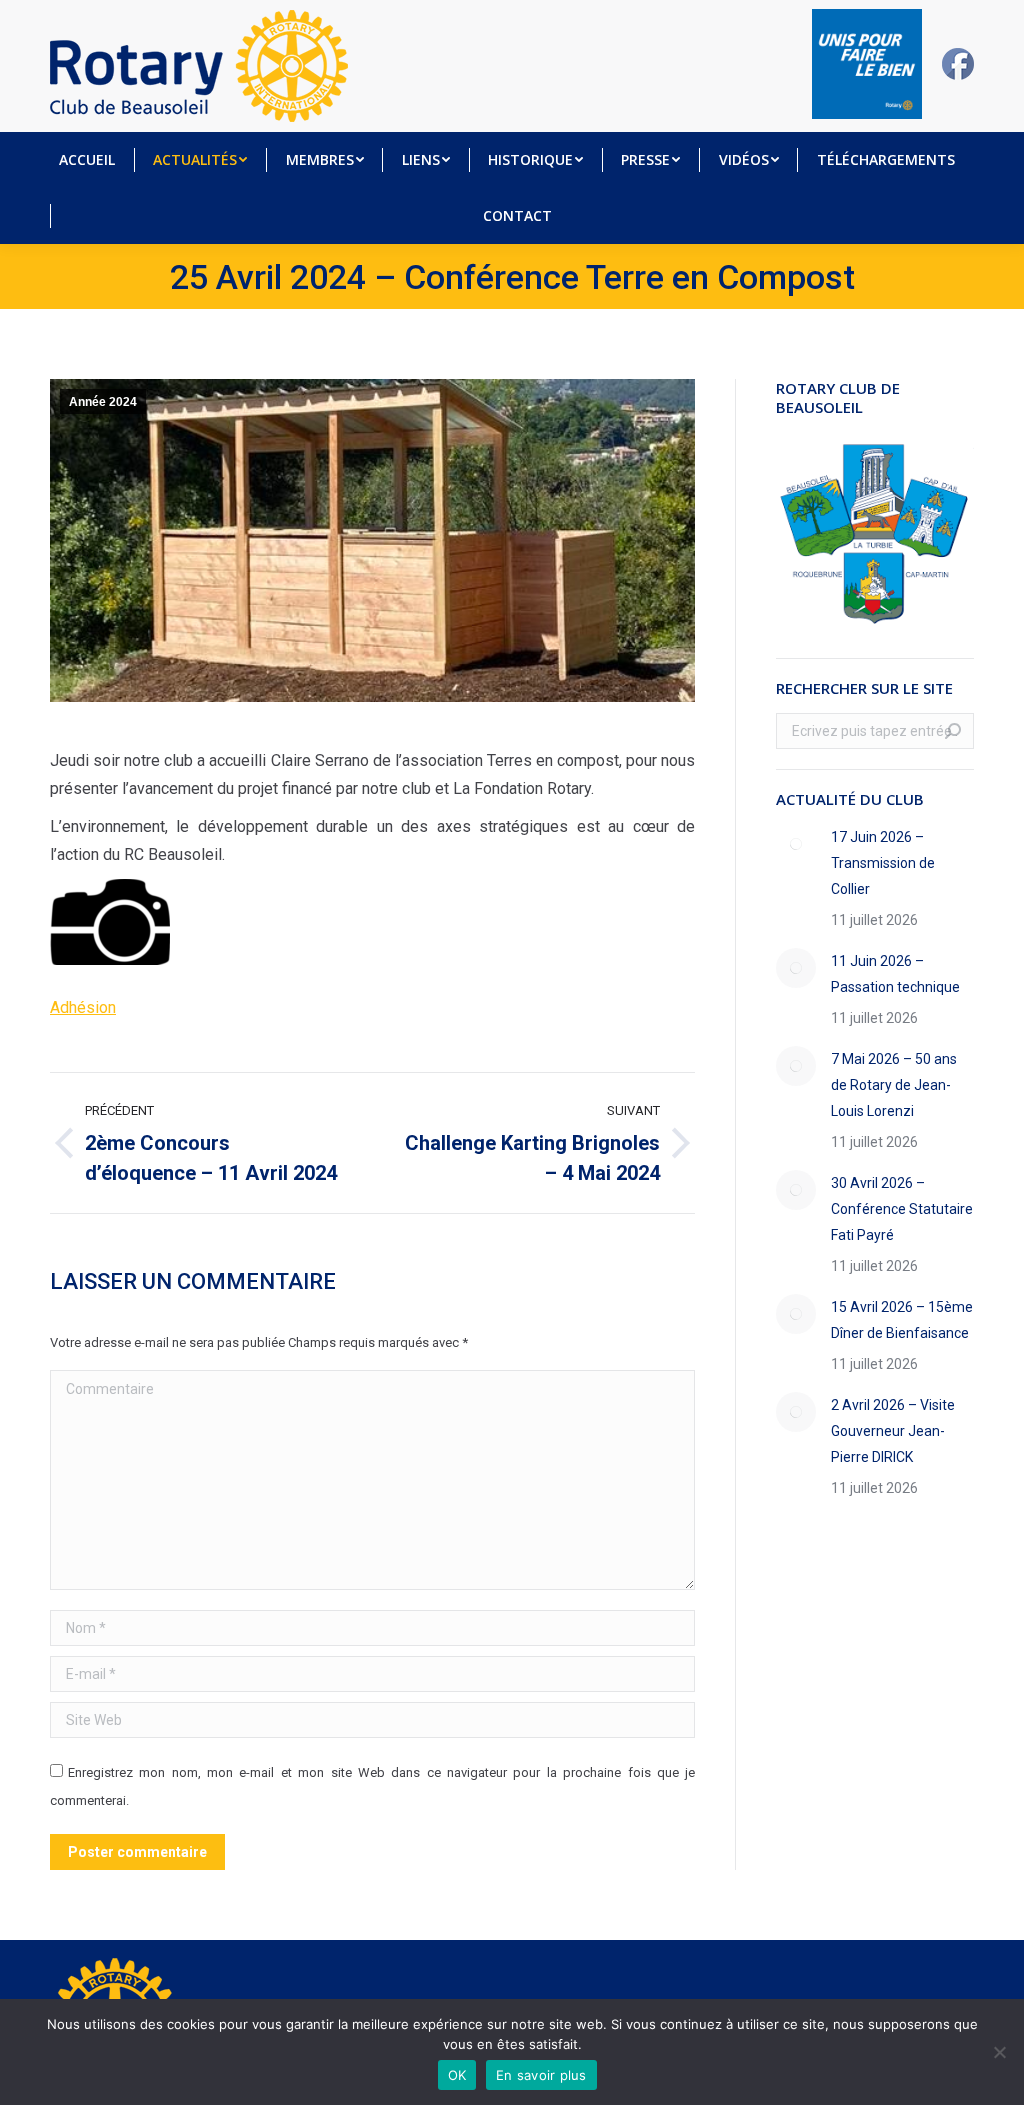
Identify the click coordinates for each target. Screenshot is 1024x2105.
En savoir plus (541, 2075)
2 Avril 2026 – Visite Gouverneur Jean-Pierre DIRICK (893, 1431)
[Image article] (796, 844)
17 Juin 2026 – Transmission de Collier (883, 863)
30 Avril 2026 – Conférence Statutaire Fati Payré (902, 1209)
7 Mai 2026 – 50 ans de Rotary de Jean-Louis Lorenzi (894, 1085)
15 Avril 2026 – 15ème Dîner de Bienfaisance (902, 1320)
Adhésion (83, 1007)
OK (457, 2075)
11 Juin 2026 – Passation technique (895, 974)
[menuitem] (87, 160)
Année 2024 (103, 402)
